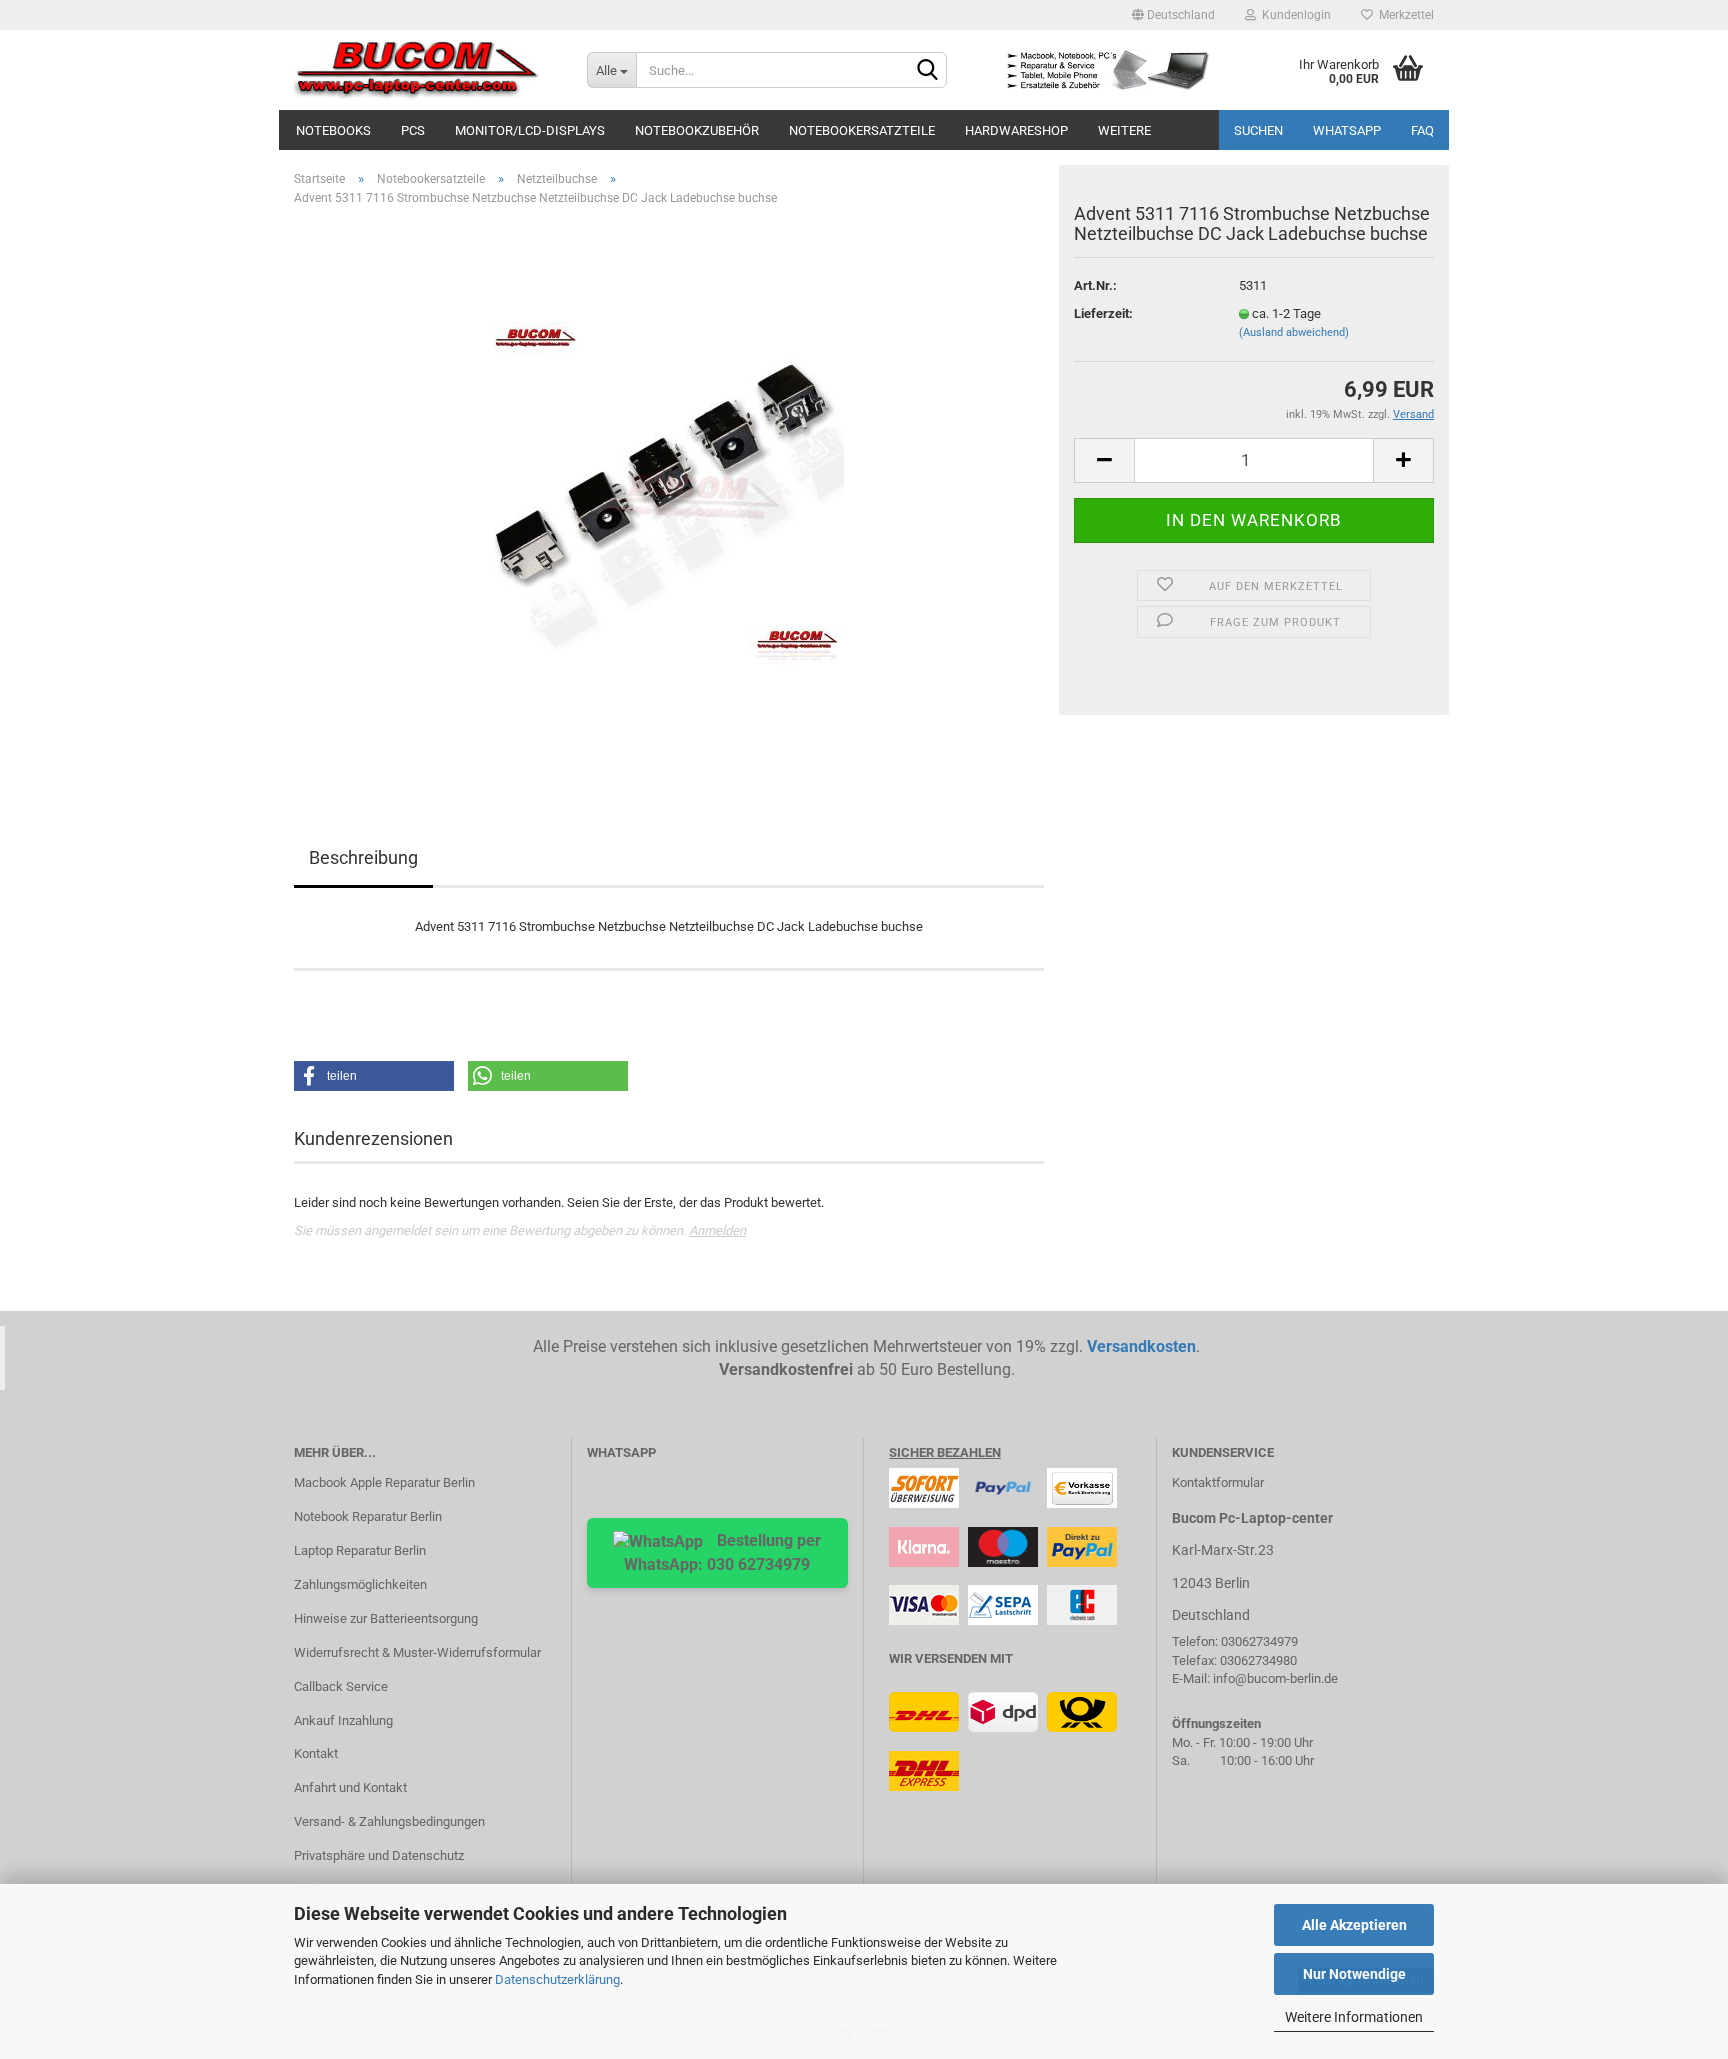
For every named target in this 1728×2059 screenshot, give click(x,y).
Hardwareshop (1016, 130)
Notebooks (333, 130)
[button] (374, 1076)
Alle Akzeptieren (1354, 1925)
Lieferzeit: (1103, 313)
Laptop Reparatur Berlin (360, 1550)
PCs (413, 130)
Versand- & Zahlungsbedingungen (389, 1821)
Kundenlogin (1293, 15)
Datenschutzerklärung (557, 1979)
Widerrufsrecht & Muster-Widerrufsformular (417, 1652)
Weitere (1124, 130)
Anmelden (717, 1230)
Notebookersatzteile (862, 130)
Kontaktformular (1218, 1482)
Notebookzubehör (697, 130)
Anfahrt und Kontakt (350, 1787)
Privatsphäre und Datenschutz (379, 1855)
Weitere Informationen (1354, 2017)
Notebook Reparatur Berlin (368, 1516)
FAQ (1422, 130)
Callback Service (341, 1686)
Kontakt (316, 1753)
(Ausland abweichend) (1294, 332)
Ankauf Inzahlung (343, 1720)
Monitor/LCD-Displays (530, 130)
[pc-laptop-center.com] (425, 70)
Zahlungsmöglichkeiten (360, 1584)
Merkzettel (1403, 15)
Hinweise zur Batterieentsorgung (386, 1618)
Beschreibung (363, 857)
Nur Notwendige (1354, 1974)
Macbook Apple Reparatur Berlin (384, 1482)
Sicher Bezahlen (945, 1452)
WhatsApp (1347, 130)
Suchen (1258, 130)
